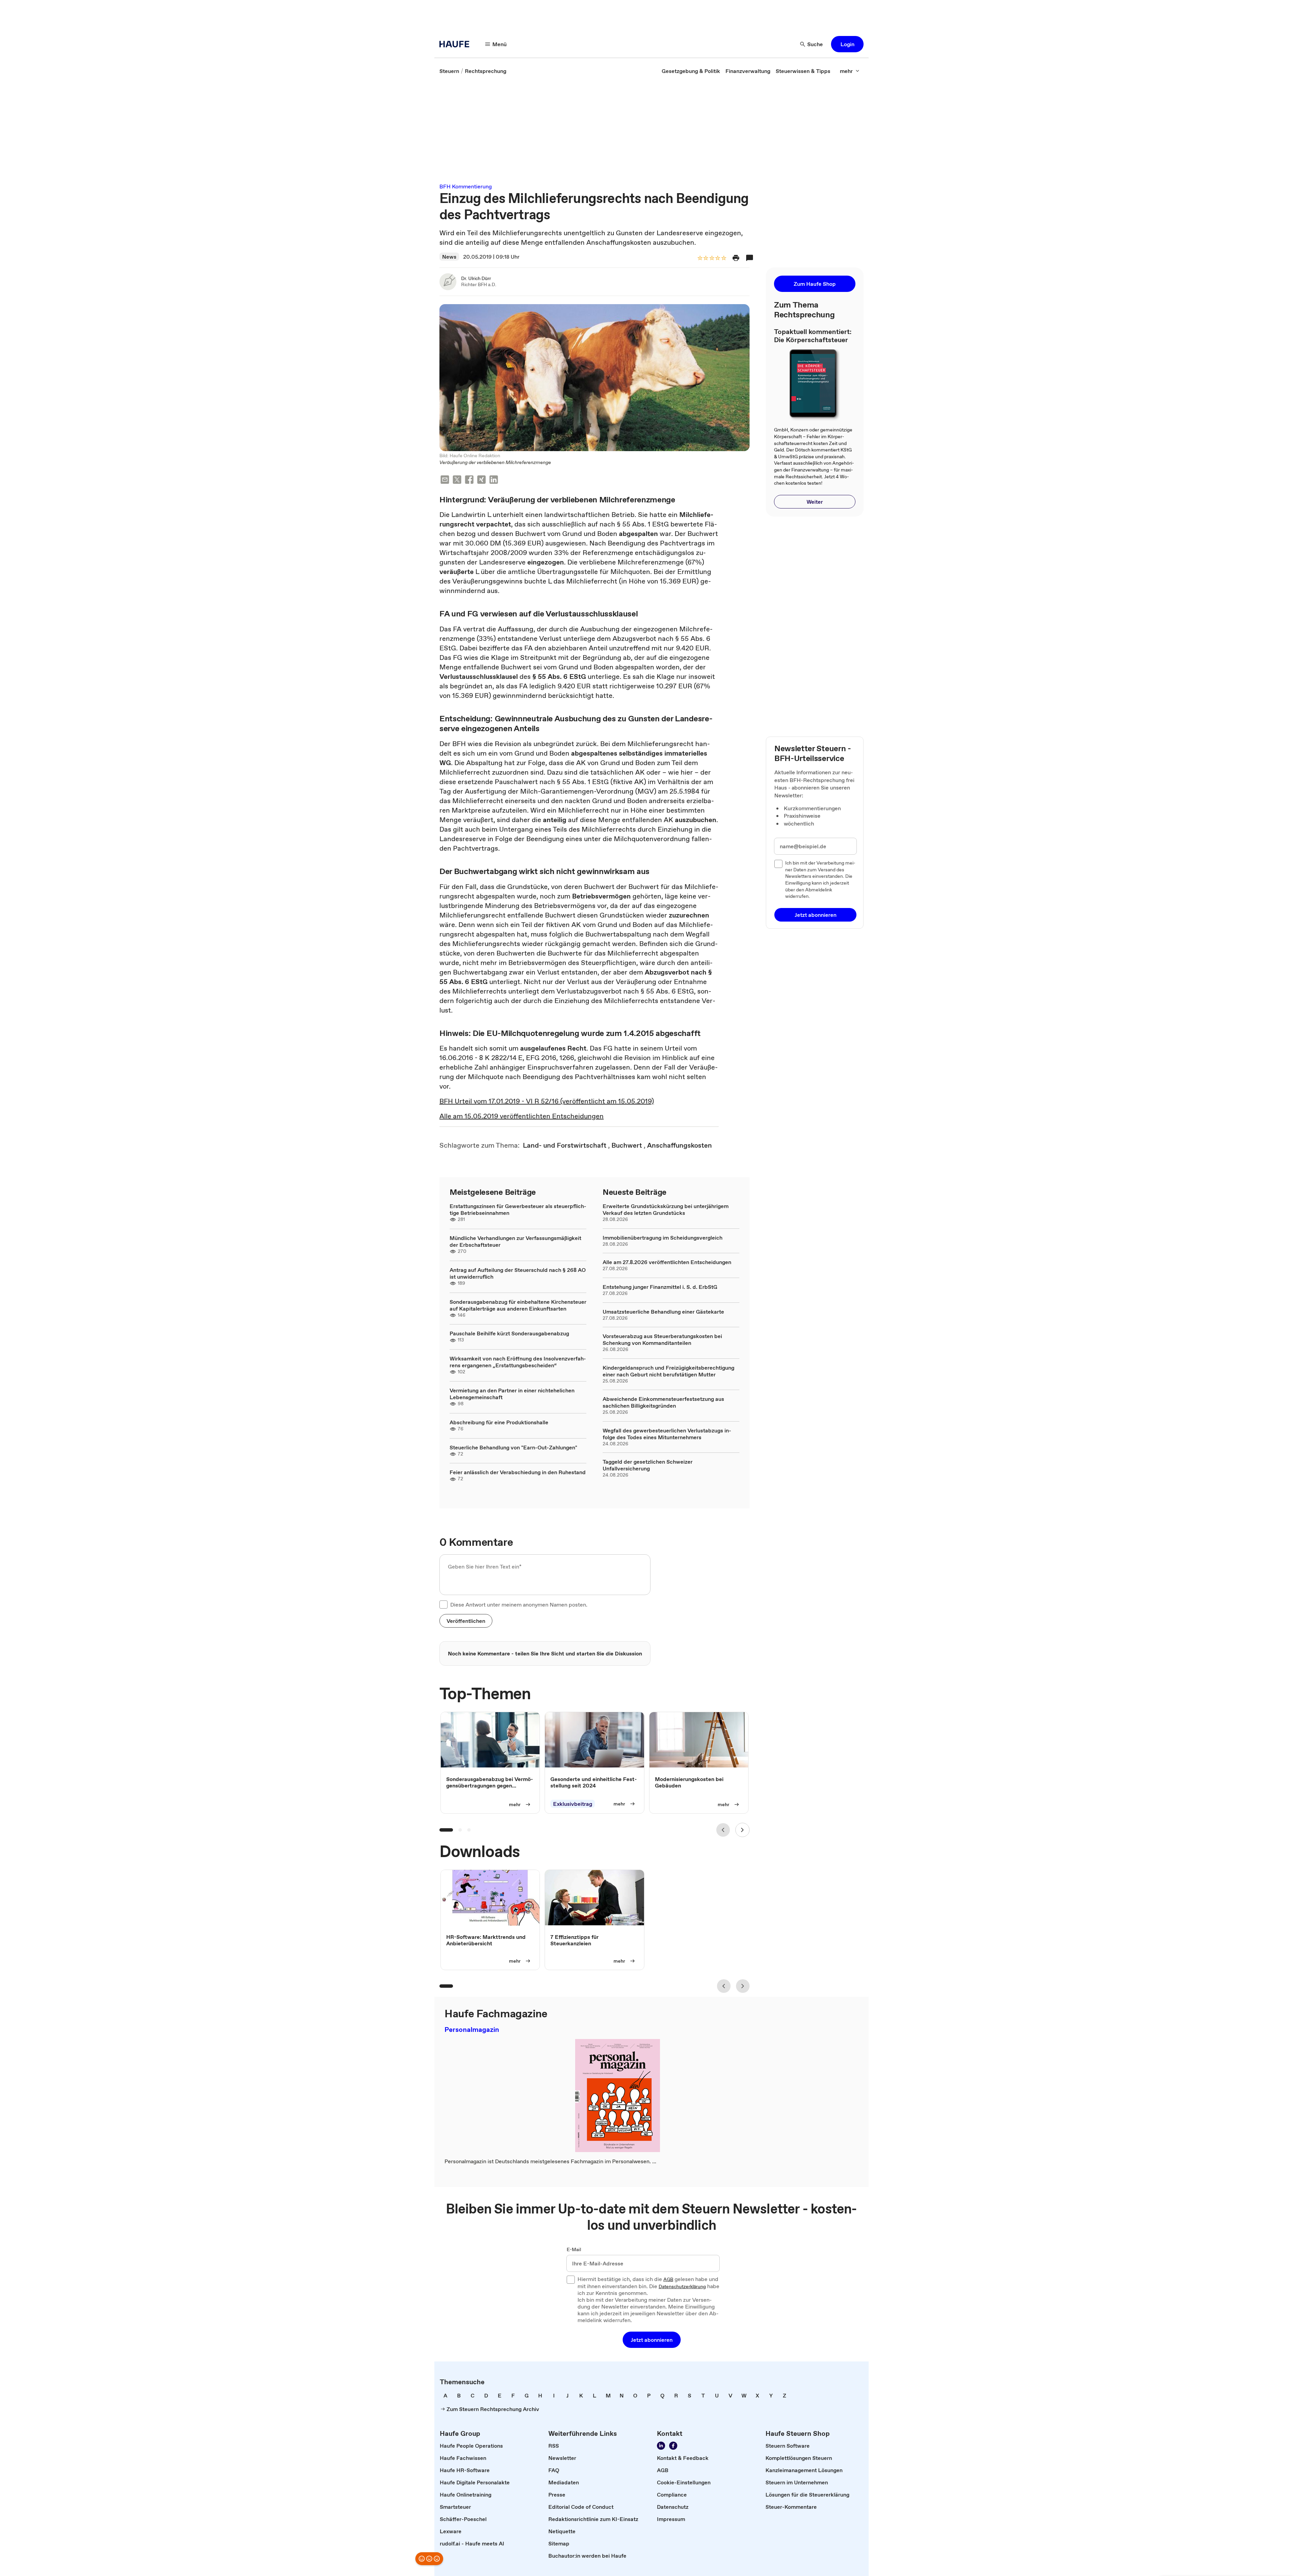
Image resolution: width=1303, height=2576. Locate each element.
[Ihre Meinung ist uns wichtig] (429, 2559)
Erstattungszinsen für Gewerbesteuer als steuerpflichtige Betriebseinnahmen (518, 1209)
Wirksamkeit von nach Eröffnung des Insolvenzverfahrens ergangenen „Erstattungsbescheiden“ (518, 1362)
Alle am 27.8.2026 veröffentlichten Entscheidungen (667, 1262)
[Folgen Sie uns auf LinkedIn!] (661, 2446)
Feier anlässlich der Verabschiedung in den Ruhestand (518, 1472)
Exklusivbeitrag (573, 1804)
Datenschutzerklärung (682, 2287)
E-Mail (574, 2250)
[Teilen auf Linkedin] (494, 480)
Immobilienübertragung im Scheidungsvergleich (663, 1238)
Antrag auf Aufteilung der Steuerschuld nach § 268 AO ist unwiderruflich (518, 1273)
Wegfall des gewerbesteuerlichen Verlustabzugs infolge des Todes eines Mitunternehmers (667, 1434)
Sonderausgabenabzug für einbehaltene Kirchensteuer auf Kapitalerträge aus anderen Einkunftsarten (518, 1305)
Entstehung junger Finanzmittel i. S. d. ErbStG (660, 1287)
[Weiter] (742, 1830)
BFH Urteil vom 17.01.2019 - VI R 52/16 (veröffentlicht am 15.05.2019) (547, 1101)
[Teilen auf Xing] (481, 480)
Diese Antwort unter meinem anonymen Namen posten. (519, 1605)
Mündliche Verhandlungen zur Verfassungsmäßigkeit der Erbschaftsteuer (515, 1241)
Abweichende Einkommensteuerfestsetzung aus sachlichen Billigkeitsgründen (663, 1402)
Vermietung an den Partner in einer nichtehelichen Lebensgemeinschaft (512, 1394)
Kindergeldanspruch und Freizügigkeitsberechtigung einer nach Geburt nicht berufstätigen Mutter (668, 1371)
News (449, 257)
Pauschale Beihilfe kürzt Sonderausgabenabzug (509, 1333)
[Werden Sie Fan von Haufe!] (673, 2446)
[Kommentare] (750, 258)
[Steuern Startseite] (456, 44)
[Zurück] (723, 1830)
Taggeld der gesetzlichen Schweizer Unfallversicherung (648, 1465)
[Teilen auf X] (457, 480)
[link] (449, 71)
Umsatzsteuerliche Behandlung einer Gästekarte (663, 1312)
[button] (847, 44)
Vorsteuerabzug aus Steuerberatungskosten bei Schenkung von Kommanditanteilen (662, 1339)
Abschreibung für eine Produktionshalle (499, 1422)
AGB (668, 2280)
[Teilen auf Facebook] (469, 480)
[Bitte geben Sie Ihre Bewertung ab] (723, 258)
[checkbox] (443, 1605)
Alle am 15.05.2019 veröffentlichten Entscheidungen (522, 1116)
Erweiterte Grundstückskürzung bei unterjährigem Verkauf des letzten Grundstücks (666, 1209)
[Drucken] (736, 258)
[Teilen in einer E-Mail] (445, 480)
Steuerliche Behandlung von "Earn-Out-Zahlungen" (513, 1447)
